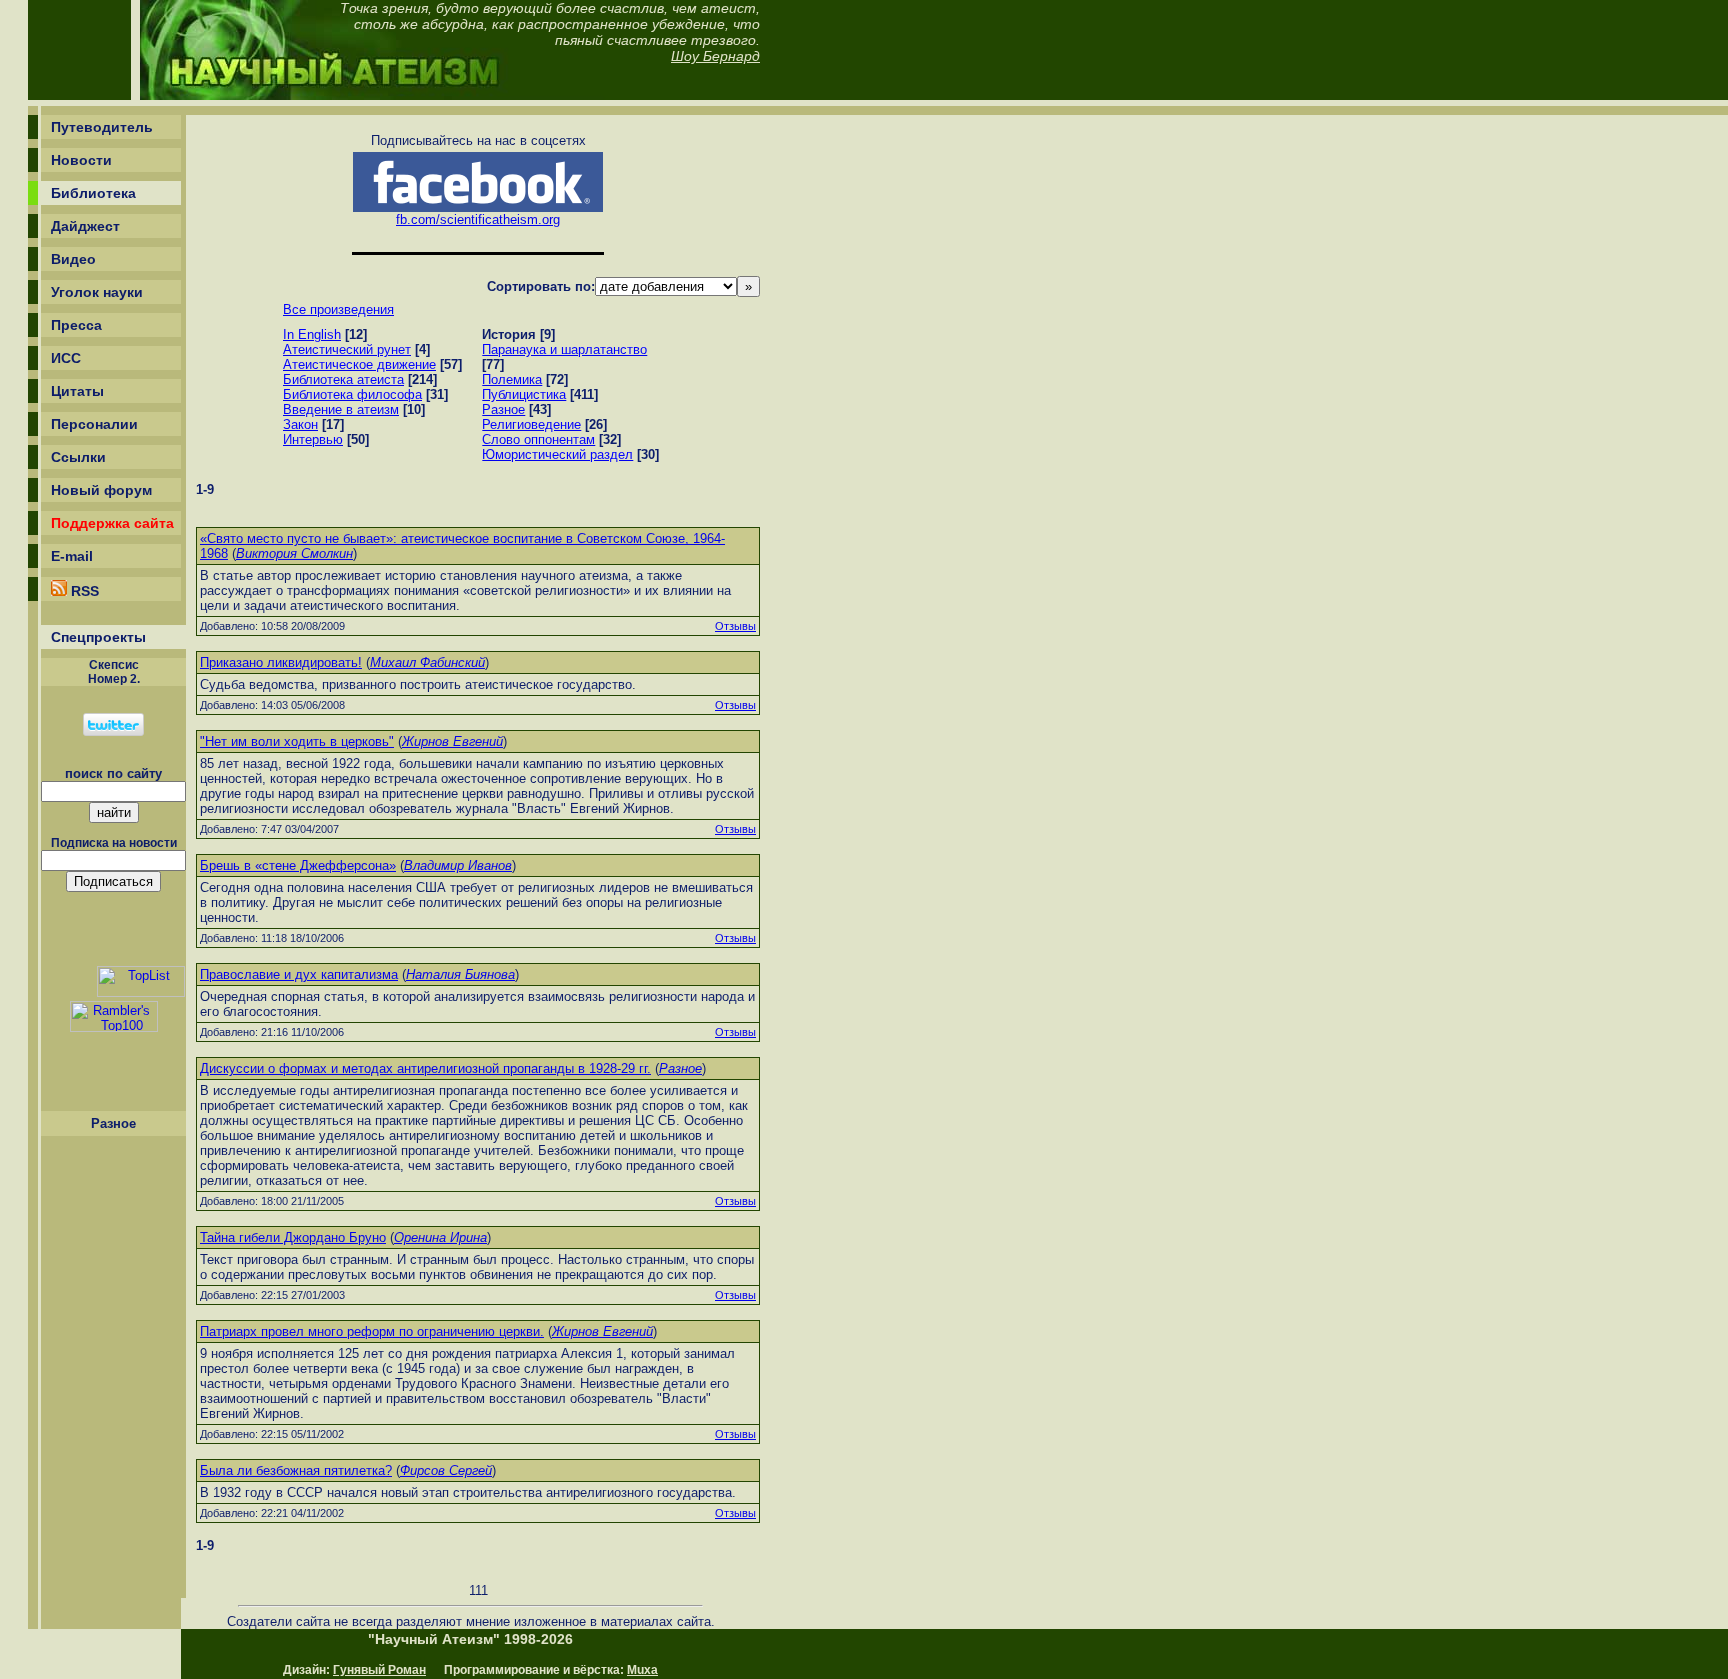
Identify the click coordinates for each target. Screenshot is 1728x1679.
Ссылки (78, 457)
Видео (73, 259)
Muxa (642, 1670)
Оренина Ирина (440, 1237)
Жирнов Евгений (452, 741)
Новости (81, 160)
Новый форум (101, 490)
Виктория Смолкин (294, 553)
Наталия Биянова (460, 974)
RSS (83, 591)
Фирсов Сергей (446, 1470)
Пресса (76, 325)
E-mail (72, 556)
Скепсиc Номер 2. (114, 672)
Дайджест (85, 226)
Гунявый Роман (379, 1670)
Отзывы (735, 626)
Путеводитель (102, 127)
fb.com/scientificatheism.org (478, 219)
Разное (680, 1068)
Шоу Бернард (715, 56)
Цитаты (77, 391)
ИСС (66, 358)
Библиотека (93, 193)
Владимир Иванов (458, 865)
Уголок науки (97, 292)
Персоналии (94, 424)
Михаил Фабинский (427, 662)
